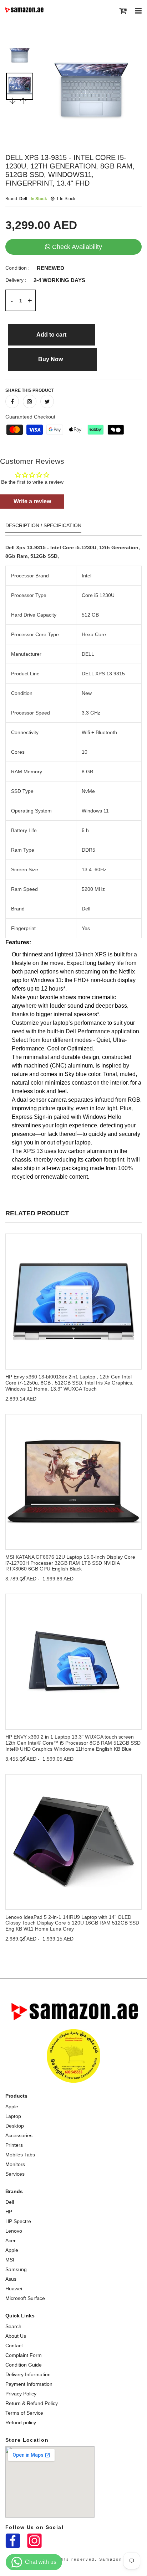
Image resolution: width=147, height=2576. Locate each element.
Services (15, 2174)
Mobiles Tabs (20, 2155)
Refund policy (21, 2422)
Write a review (32, 501)
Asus (11, 2279)
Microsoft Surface (25, 2298)
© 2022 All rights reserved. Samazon (73, 2559)
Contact (14, 2346)
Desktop (15, 2126)
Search (13, 2326)
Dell (10, 2202)
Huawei (14, 2289)
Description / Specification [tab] (43, 526)
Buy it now (52, 359)
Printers (14, 2145)
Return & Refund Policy (32, 2403)
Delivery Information (28, 2374)
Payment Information (29, 2384)
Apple (12, 2107)
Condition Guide (24, 2365)
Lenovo (14, 2231)
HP (9, 2212)
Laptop (13, 2116)
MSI (10, 2260)
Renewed (50, 268)
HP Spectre (18, 2221)
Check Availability (77, 247)
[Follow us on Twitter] (47, 401)
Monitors (15, 2164)
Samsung (16, 2269)
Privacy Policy (21, 2394)
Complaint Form (24, 2355)
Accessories (19, 2135)
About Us (16, 2336)
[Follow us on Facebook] (12, 401)
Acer (11, 2240)
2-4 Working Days (59, 280)
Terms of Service (24, 2413)
